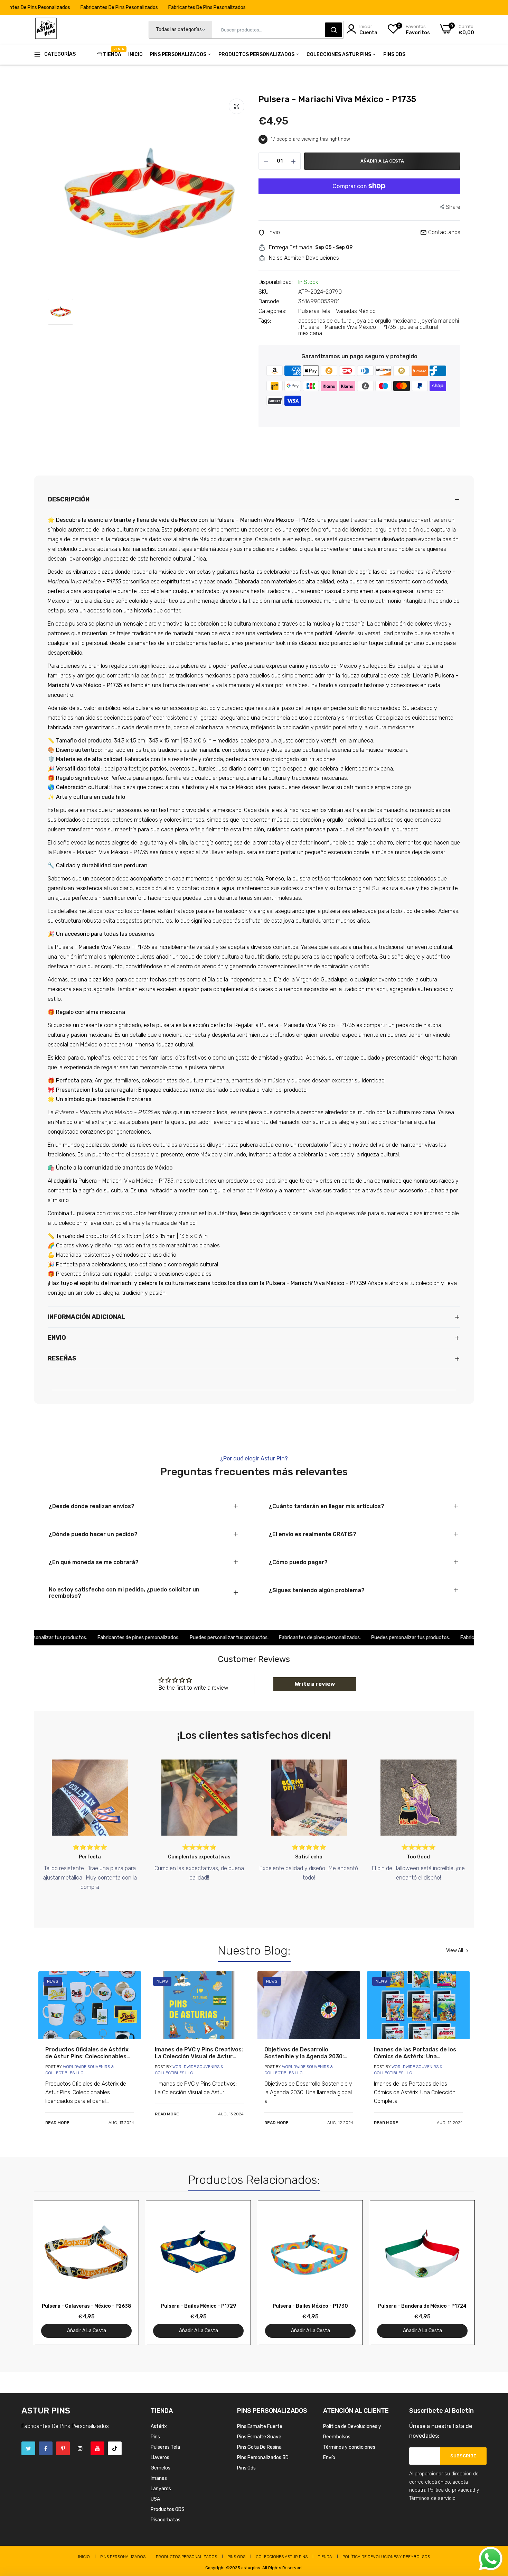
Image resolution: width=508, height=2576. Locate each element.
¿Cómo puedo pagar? (298, 1562)
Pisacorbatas (166, 2520)
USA (155, 2499)
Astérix (159, 2426)
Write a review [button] (315, 1684)
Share (453, 207)
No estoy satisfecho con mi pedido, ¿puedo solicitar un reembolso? (124, 1593)
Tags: (265, 321)
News (53, 1981)
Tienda (112, 52)
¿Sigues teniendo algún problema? (317, 1590)
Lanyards (161, 2489)
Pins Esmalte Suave (259, 2437)
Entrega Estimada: (291, 248)
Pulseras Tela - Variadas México (337, 311)
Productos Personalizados (257, 54)
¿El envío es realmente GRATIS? (313, 1534)
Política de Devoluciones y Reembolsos (386, 2557)
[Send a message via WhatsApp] (491, 2559)
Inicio (135, 54)
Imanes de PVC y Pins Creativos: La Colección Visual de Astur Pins (199, 2053)
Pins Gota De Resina (259, 2447)
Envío (329, 2458)
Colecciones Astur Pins (339, 54)
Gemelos (161, 2468)
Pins (155, 2437)
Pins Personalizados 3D (263, 2458)
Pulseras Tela (165, 2447)
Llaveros (160, 2458)
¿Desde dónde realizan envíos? (92, 1506)
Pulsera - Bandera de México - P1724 (422, 2306)
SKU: (264, 292)
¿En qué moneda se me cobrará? (94, 1562)
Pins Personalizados (178, 54)
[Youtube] (97, 2448)
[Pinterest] (63, 2448)
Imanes (159, 2478)
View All (455, 1951)
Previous (51, 2276)
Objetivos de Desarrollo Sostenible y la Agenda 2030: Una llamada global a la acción (305, 2053)
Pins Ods (394, 54)
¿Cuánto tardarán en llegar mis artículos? (327, 1506)
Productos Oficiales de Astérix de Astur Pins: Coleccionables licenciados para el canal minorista (87, 2053)
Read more (57, 2123)
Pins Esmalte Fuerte (260, 2426)
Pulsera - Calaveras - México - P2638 (87, 2306)
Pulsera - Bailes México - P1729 (199, 2306)
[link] (90, 2005)
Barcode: (269, 302)
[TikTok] (115, 2448)
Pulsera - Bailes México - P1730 (310, 2306)
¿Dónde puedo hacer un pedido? (93, 1534)
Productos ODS (168, 2509)
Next (457, 2276)
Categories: (272, 311)
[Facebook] (46, 2448)
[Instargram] (80, 2448)
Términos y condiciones (349, 2447)
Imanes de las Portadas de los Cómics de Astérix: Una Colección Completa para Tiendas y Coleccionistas (415, 2053)
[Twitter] (28, 2448)
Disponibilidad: (276, 282)
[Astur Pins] (46, 30)
